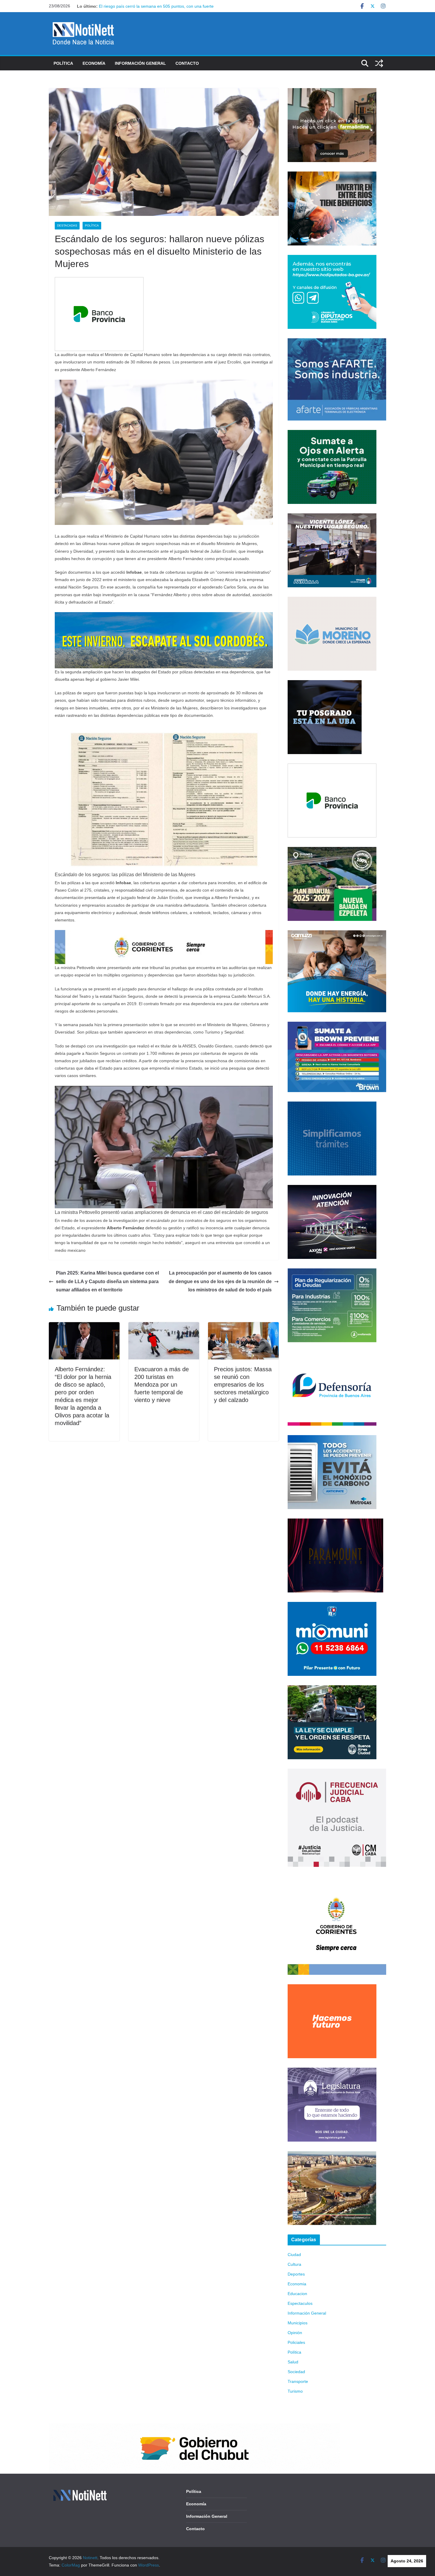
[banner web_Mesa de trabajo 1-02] (337, 1880)
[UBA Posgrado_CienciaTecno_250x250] (325, 684)
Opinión (295, 2333)
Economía (94, 63)
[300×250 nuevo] (332, 1105)
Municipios (298, 2323)
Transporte (298, 2381)
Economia (297, 2284)
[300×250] (332, 175)
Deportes (296, 2274)
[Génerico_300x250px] (332, 92)
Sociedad (296, 2372)
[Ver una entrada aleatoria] (379, 63)
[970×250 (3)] (164, 616)
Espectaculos (300, 2303)
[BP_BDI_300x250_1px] (99, 281)
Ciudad (294, 2255)
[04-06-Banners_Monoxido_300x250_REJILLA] (332, 1439)
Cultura (294, 2264)
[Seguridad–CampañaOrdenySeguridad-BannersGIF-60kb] (332, 1689)
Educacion (297, 2294)
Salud (293, 2362)
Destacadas (67, 225)
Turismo (295, 2391)
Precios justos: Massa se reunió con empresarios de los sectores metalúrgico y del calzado (243, 1385)
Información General (140, 63)
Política (63, 63)
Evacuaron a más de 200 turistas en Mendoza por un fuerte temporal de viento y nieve (162, 1385)
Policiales (296, 2342)
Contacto (187, 63)
